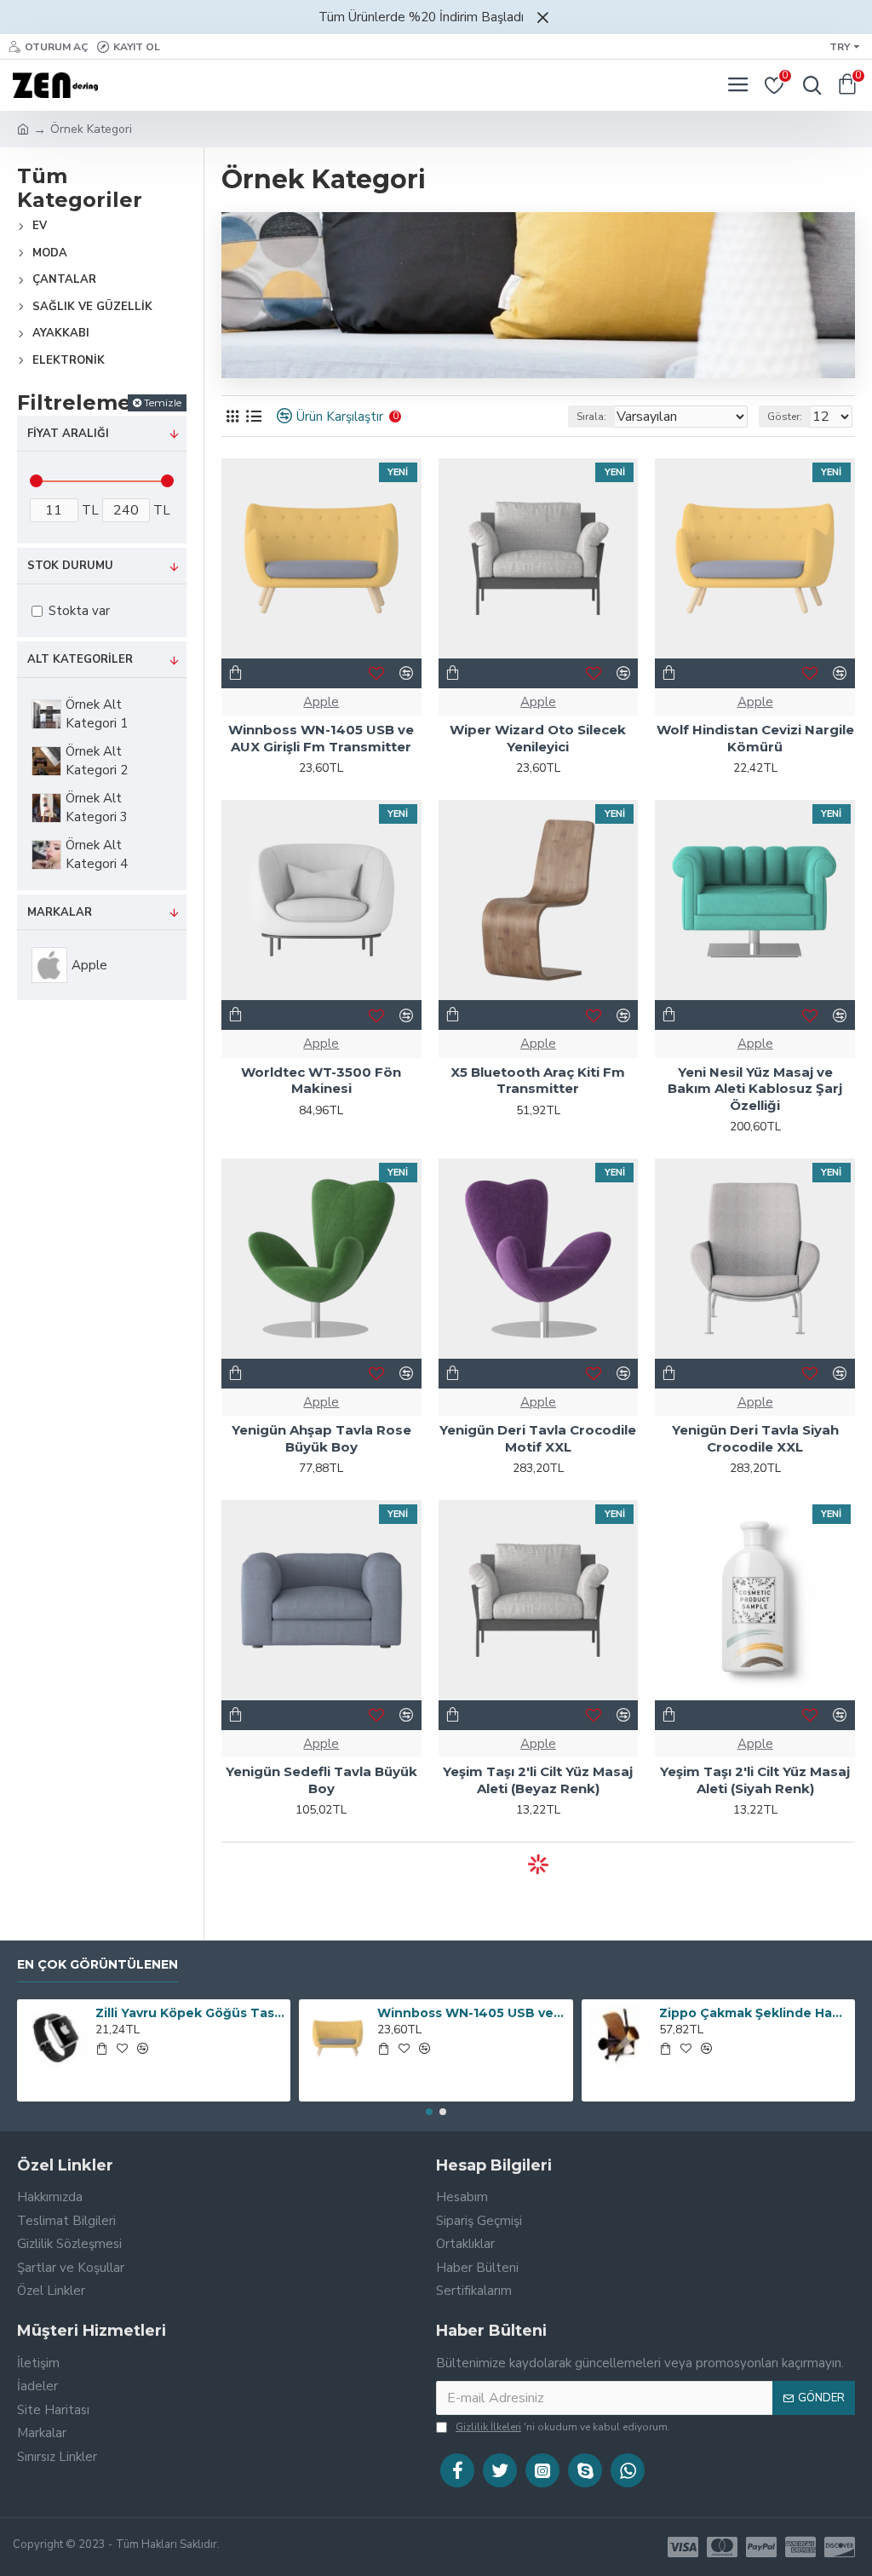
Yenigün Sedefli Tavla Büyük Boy (321, 1780)
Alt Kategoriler (80, 659)
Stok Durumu (70, 566)
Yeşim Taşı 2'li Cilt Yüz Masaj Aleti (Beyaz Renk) (538, 1780)
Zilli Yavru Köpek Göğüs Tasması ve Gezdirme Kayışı (190, 2013)
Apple (321, 702)
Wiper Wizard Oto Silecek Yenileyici (538, 738)
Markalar (60, 912)
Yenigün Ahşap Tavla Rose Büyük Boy (321, 1438)
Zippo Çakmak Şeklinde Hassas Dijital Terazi (754, 2013)
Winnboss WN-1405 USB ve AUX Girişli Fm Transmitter (321, 738)
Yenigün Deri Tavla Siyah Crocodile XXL (755, 1438)
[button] (429, 2112)
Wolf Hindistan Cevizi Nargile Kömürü (755, 738)
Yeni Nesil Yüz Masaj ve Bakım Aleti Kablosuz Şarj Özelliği (755, 1089)
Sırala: (591, 417)
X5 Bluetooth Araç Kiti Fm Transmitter (538, 1081)
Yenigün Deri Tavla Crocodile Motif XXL (538, 1438)
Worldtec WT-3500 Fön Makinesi (321, 1081)
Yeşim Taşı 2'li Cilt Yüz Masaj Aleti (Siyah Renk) (755, 1780)
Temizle (163, 402)
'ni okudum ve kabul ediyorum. (563, 2427)
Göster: (785, 417)
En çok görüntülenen (98, 1965)
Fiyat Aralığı (68, 434)
